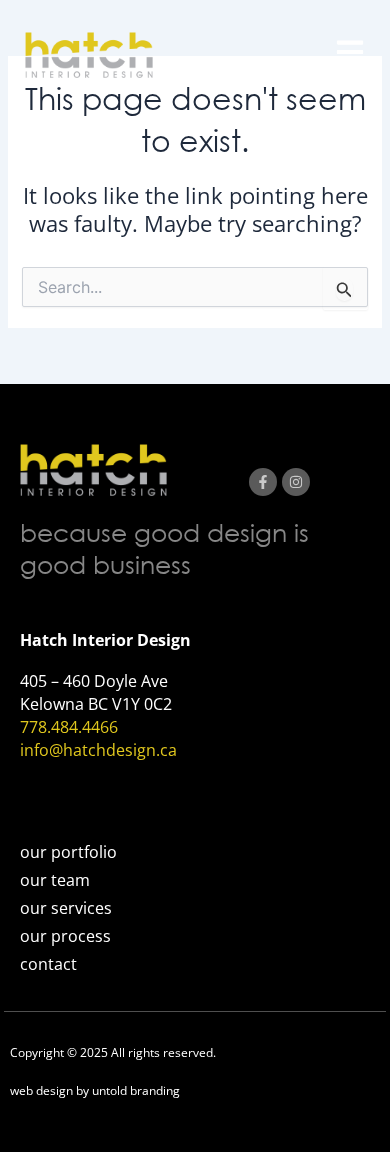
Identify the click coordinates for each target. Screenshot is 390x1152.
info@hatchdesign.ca (98, 750)
